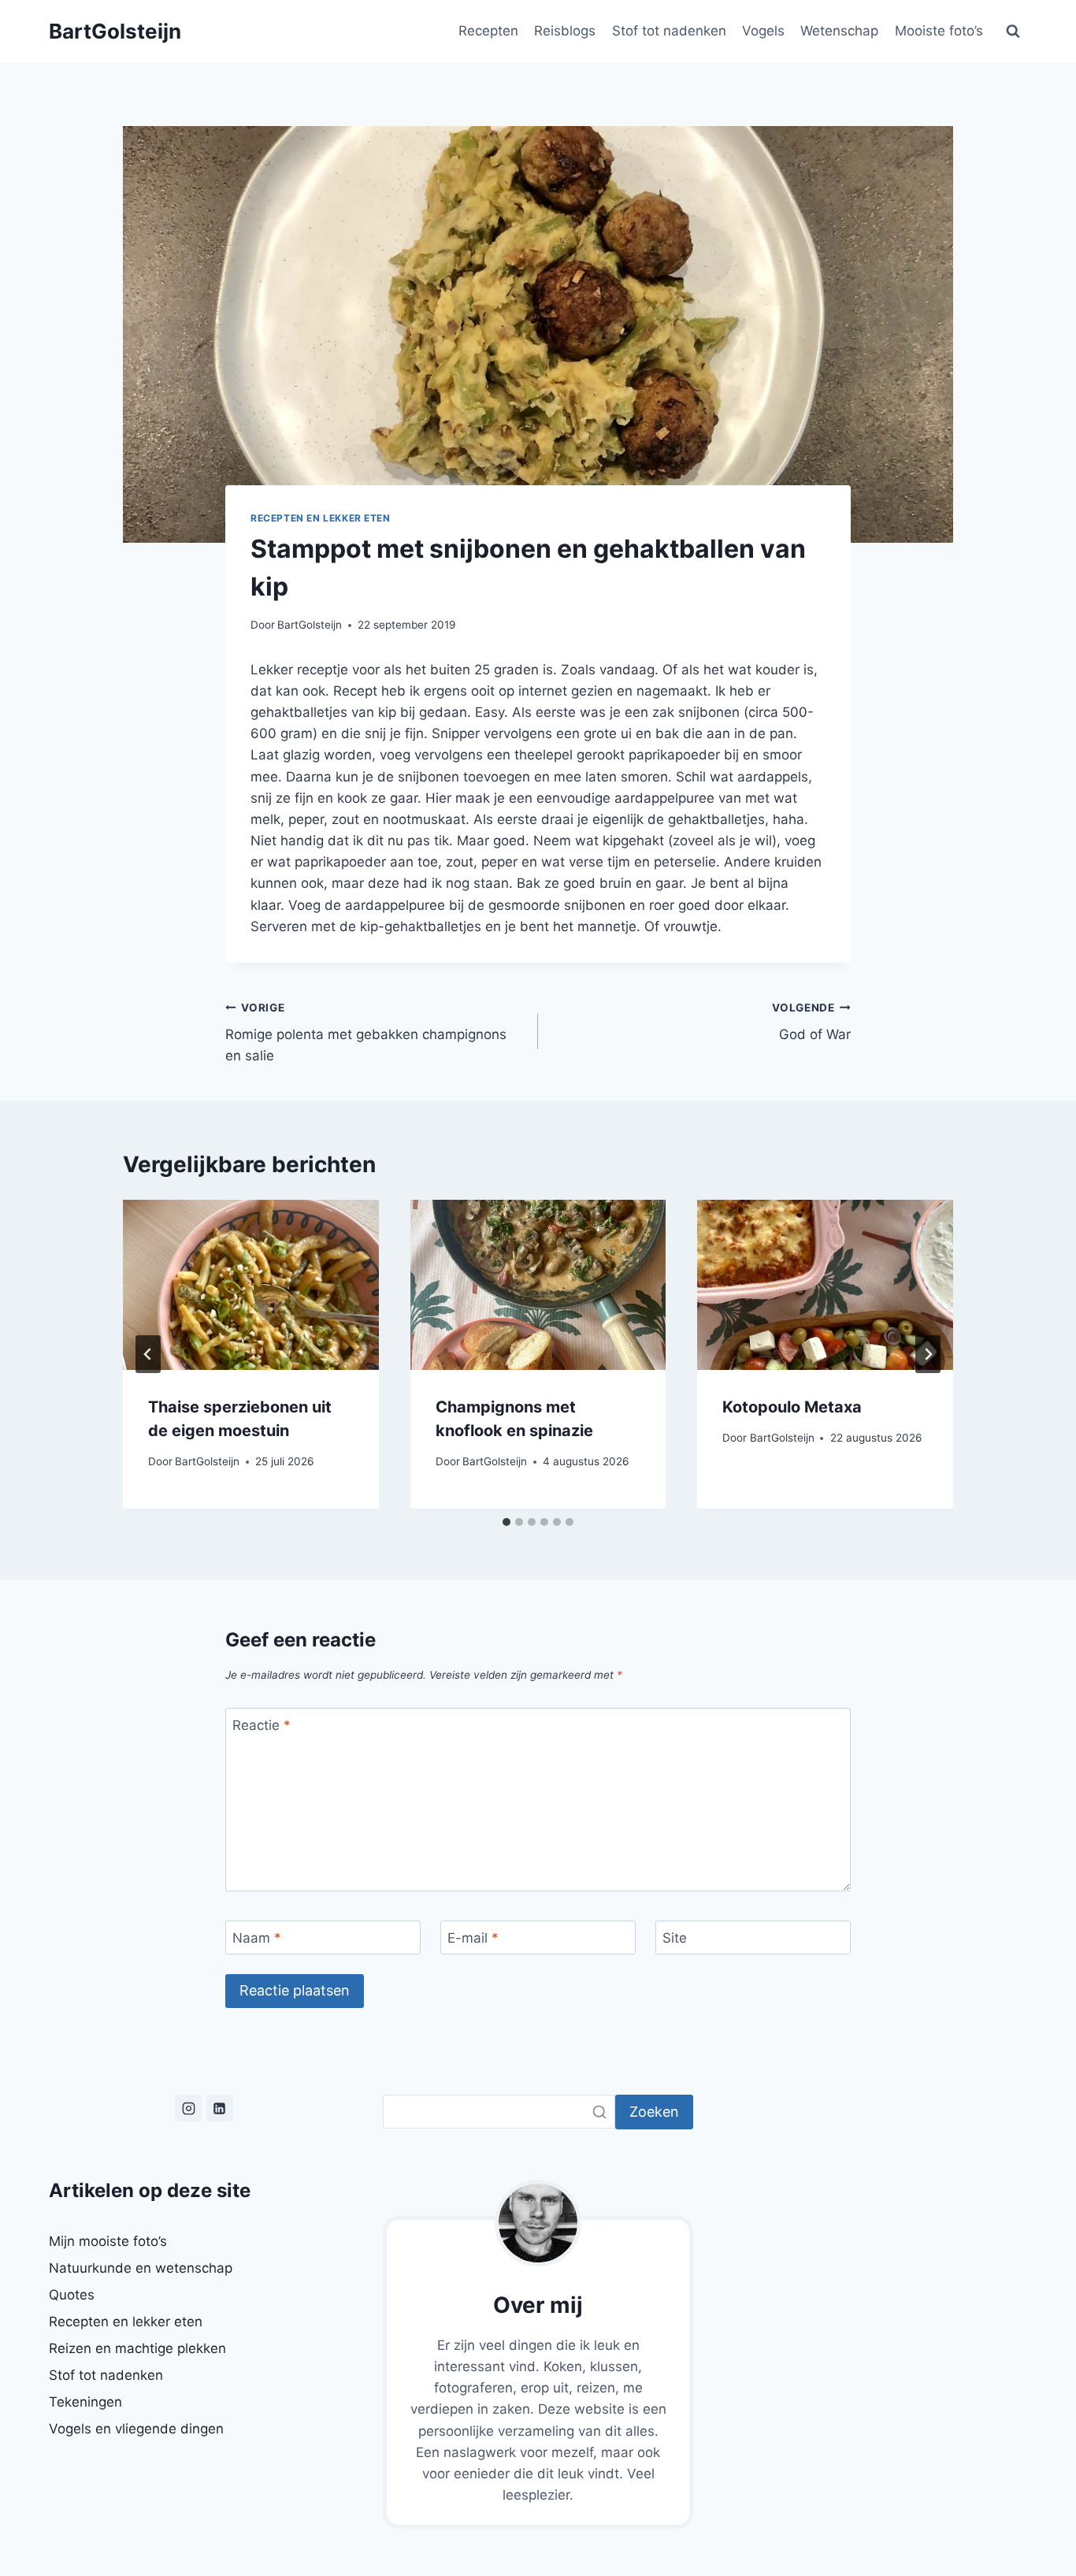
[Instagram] (188, 2108)
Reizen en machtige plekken (137, 2348)
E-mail (473, 1938)
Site (675, 1938)
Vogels (763, 31)
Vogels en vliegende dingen (136, 2429)
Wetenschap (839, 31)
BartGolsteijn (310, 625)
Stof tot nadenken (669, 31)
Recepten (488, 31)
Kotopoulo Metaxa (792, 1407)
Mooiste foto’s (939, 31)
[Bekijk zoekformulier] (1013, 32)
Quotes (72, 2295)
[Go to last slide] (148, 1354)
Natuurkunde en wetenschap (141, 2268)
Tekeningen (85, 2402)
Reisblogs (565, 31)
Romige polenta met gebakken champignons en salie (366, 1033)
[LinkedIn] (220, 2108)
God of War (811, 1022)
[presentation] (251, 1285)
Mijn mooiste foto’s (108, 2241)
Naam (257, 1938)
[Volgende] (928, 1354)
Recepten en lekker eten (321, 518)
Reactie (262, 1725)
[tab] (506, 1522)
